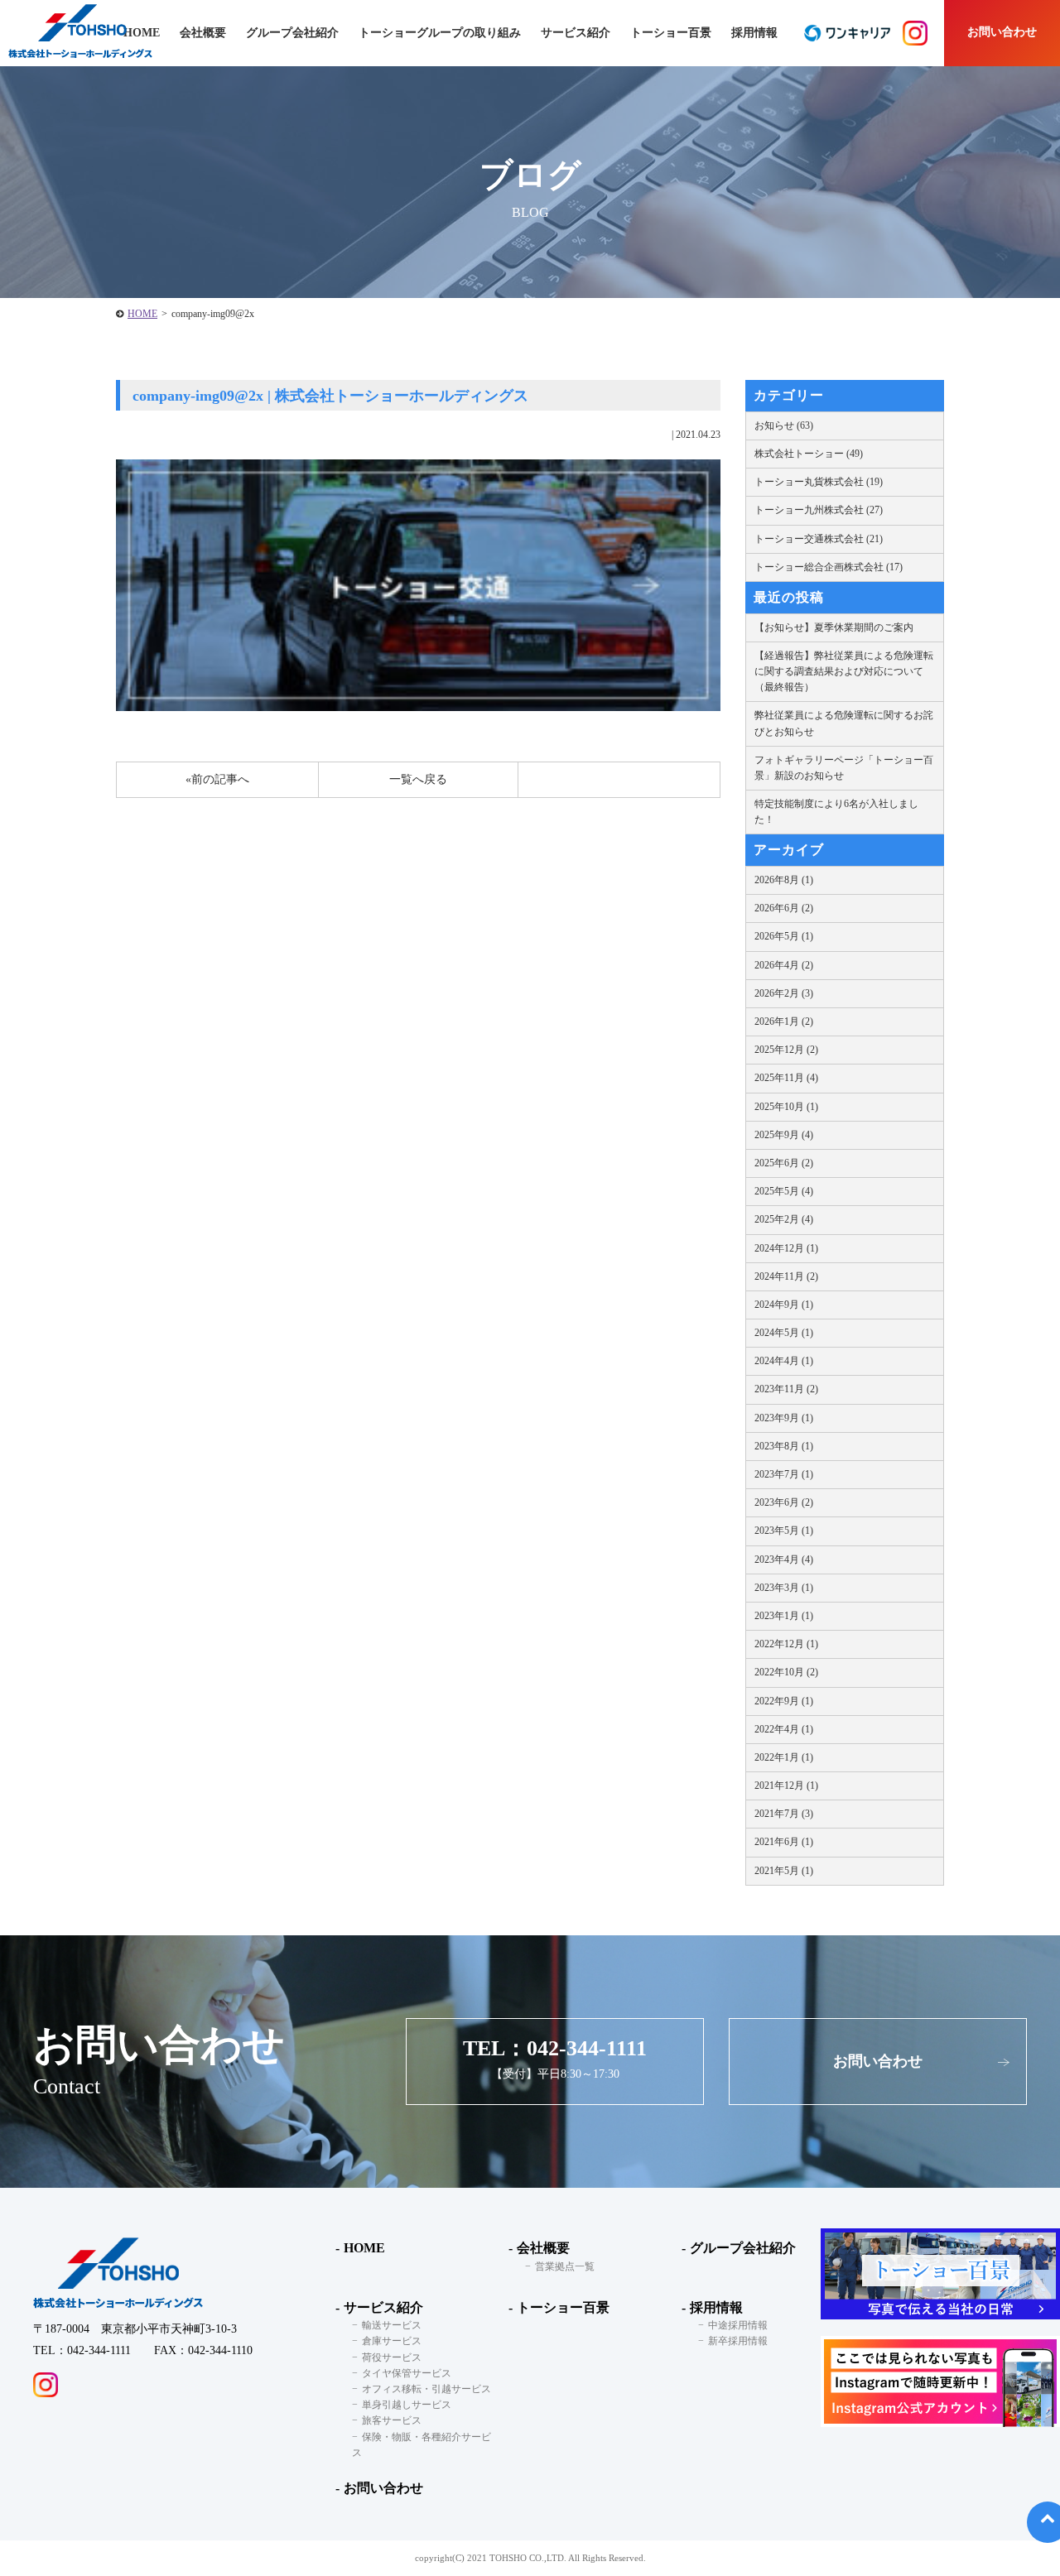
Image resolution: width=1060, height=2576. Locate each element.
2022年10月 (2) (786, 1672)
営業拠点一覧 (565, 2266)
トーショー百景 (671, 33)
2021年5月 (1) (784, 1871)
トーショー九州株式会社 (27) (819, 510)
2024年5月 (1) (784, 1333)
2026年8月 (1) (784, 880)
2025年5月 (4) (784, 1191)
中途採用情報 (738, 2325)
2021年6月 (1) (784, 1842)
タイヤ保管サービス (407, 2373)
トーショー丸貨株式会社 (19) (819, 482)
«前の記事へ (217, 779)
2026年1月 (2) (784, 1021)
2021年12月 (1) (786, 1785)
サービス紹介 (383, 2307)
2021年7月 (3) (784, 1814)
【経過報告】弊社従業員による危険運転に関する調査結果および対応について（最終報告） (844, 671)
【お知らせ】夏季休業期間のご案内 (834, 627)
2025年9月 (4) (784, 1135)
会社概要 (543, 2248)
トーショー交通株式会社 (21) (819, 539)
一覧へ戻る (418, 779)
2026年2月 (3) (784, 993)
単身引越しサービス (407, 2405)
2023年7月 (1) (784, 1474)
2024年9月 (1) (784, 1305)
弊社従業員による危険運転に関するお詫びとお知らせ (844, 723)
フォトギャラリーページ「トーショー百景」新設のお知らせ (844, 768)
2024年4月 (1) (784, 1361)
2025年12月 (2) (786, 1050)
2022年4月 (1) (784, 1729)
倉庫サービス (392, 2341)
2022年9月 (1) (784, 1701)
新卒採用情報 (738, 2341)
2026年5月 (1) (784, 936)
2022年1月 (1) (784, 1757)
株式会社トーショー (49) (809, 454)
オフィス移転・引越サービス (426, 2389)
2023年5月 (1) (784, 1531)
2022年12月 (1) (786, 1644)
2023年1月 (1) (784, 1616)
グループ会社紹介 (292, 33)
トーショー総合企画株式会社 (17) (829, 567)
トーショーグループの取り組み (440, 33)
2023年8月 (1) (784, 1446)
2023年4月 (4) (784, 1560)
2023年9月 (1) (784, 1418)
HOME (142, 314)
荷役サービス (392, 2357)
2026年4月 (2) (784, 965)
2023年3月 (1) (784, 1588)
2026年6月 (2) (784, 908)
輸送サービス (392, 2325)
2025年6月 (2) (784, 1163)
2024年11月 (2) (786, 1276)
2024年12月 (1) (786, 1248)
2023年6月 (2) (784, 1502)
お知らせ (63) (784, 425)
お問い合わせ (1002, 32)
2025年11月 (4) (786, 1078)
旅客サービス (392, 2420)
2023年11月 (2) (786, 1389)
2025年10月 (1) (786, 1107)
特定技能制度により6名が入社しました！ (836, 812)
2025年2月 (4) (784, 1219)
